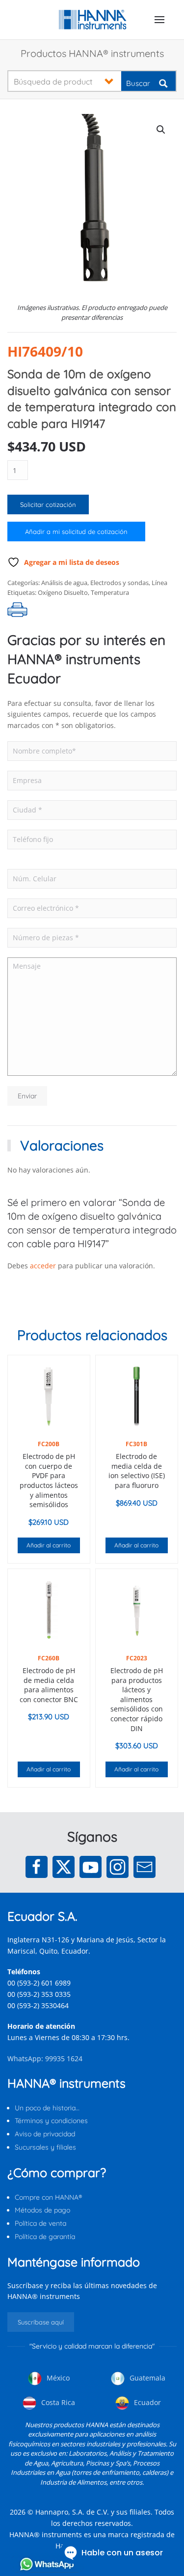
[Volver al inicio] (92, 20)
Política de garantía (45, 2237)
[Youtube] (91, 1867)
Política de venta (40, 2223)
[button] (159, 20)
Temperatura (110, 592)
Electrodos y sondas (119, 583)
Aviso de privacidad (45, 2134)
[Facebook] (37, 1867)
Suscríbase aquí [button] (41, 2322)
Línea (159, 583)
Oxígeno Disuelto (63, 592)
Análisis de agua (64, 583)
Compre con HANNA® (48, 2197)
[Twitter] (64, 1867)
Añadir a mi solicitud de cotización (76, 532)
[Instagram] (118, 1867)
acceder (43, 1266)
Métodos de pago (42, 2210)
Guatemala (146, 2378)
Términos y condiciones (51, 2121)
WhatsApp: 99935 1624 (45, 2058)
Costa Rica (57, 2402)
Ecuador (146, 2402)
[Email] (145, 1867)
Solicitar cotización (48, 504)
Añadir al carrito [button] (49, 1545)
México (57, 2378)
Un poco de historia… (47, 2108)
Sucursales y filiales (45, 2147)
